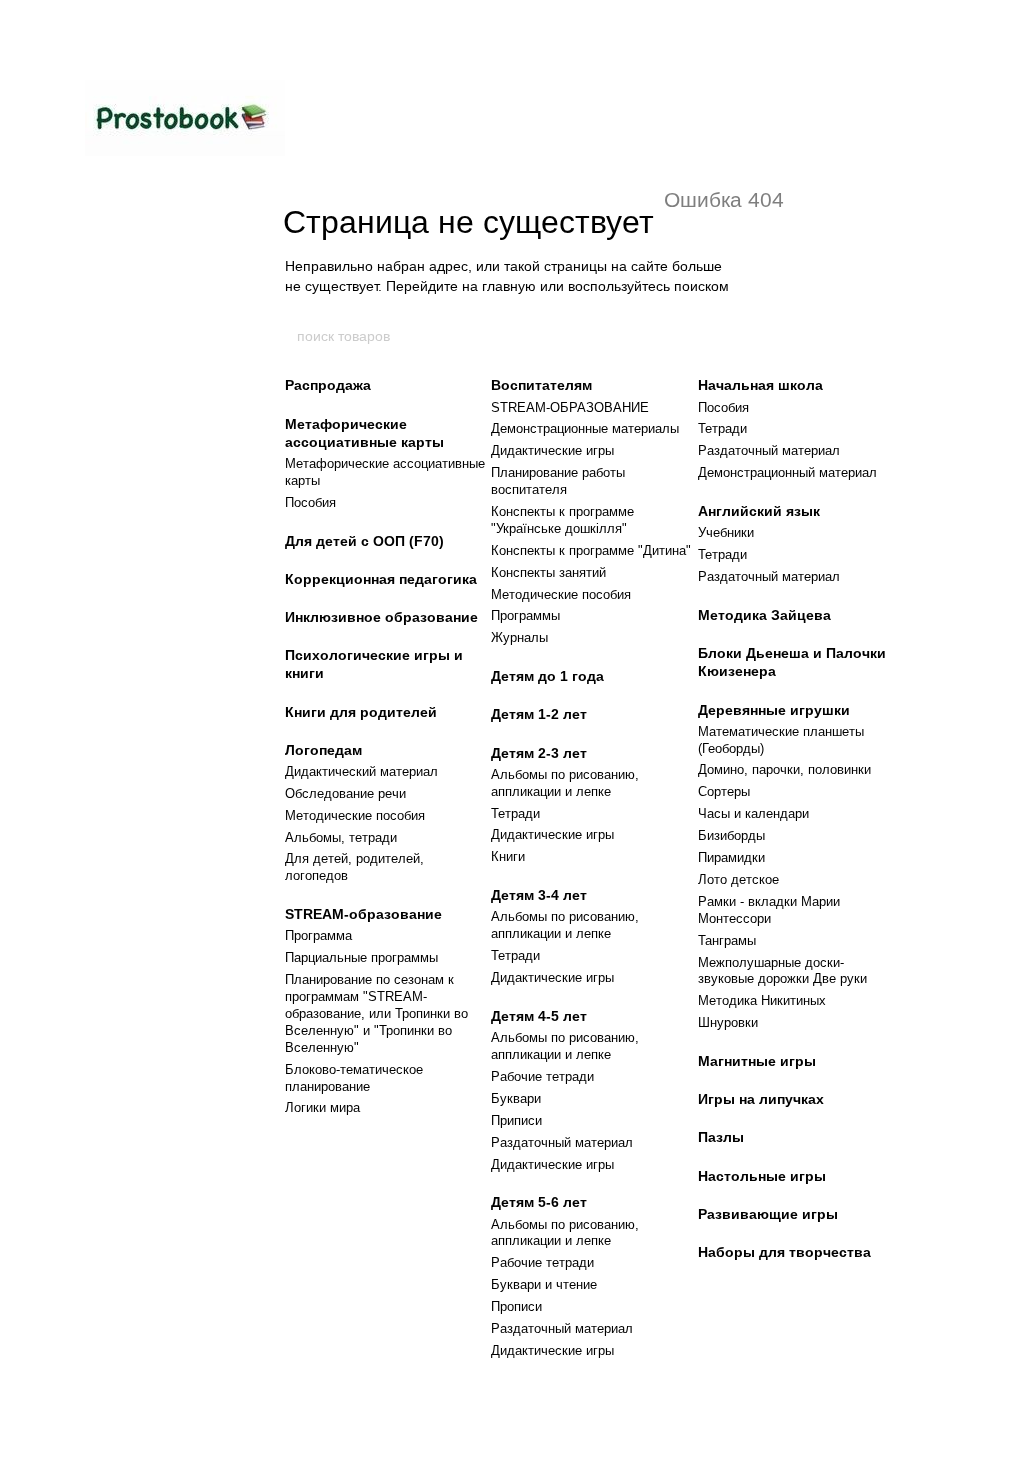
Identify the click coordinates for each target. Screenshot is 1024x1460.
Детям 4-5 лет (539, 1016)
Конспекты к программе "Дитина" (591, 550)
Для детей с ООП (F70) (364, 541)
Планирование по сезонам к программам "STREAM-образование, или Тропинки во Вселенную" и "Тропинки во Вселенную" (376, 1013)
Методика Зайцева (764, 615)
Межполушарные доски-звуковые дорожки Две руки (782, 971)
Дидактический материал (361, 771)
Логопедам (323, 750)
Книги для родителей (361, 712)
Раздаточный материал (562, 1142)
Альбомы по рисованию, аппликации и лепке (565, 783)
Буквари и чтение (544, 1284)
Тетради (515, 813)
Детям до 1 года (547, 676)
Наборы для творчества (784, 1252)
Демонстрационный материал (787, 472)
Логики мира (322, 1107)
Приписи (516, 1120)
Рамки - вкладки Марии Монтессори (769, 910)
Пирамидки (731, 857)
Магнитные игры (757, 1061)
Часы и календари (753, 813)
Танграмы (727, 940)
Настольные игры (762, 1176)
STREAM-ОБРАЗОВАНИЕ (570, 407)
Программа (318, 935)
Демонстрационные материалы (585, 428)
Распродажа (328, 385)
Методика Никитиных (762, 1000)
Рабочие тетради (542, 1076)
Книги (508, 856)
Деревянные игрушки (774, 710)
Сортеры (724, 791)
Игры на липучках (761, 1099)
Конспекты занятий (548, 572)
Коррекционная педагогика (381, 579)
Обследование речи (345, 793)
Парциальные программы (361, 957)
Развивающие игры (768, 1214)
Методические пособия (355, 815)
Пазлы (721, 1137)
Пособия (310, 502)
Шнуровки (728, 1022)
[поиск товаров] (729, 336)
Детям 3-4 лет (539, 895)
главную (509, 286)
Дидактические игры (552, 450)
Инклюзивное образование (381, 617)
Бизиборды (731, 835)
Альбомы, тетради (341, 837)
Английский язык (759, 511)
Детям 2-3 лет (539, 753)
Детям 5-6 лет (539, 1202)
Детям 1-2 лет (539, 714)
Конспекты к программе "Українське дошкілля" (562, 520)
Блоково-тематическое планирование (354, 1078)
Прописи (516, 1306)
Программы (525, 615)
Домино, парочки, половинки (784, 769)
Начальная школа (760, 385)
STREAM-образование (363, 914)
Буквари (516, 1098)
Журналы (519, 637)
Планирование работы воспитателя (558, 481)
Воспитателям (541, 385)
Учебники (726, 532)
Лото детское (738, 879)
